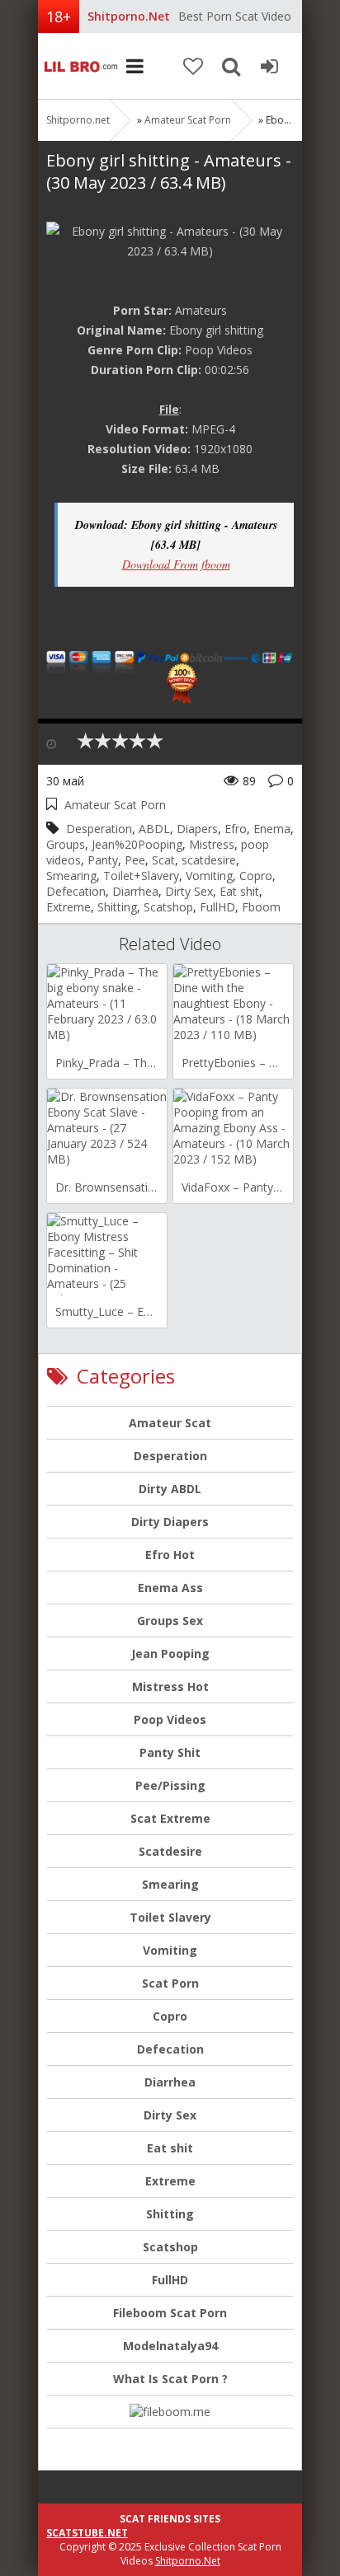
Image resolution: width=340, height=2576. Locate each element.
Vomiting (209, 876)
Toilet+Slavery (141, 876)
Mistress (212, 844)
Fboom (261, 907)
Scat (163, 860)
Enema (272, 829)
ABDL (154, 829)
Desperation (99, 829)
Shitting (117, 907)
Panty (103, 860)
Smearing (71, 876)
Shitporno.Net (188, 2561)
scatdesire (209, 860)
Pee (135, 860)
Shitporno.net (79, 66)
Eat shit (239, 891)
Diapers (197, 829)
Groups (66, 844)
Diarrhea (135, 891)
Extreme (68, 907)
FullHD (217, 907)
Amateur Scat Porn (188, 120)
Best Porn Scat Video (235, 16)
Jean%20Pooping (137, 844)
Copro (256, 876)
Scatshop (168, 907)
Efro (236, 829)
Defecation (76, 891)
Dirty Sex (189, 891)
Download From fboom (176, 564)
